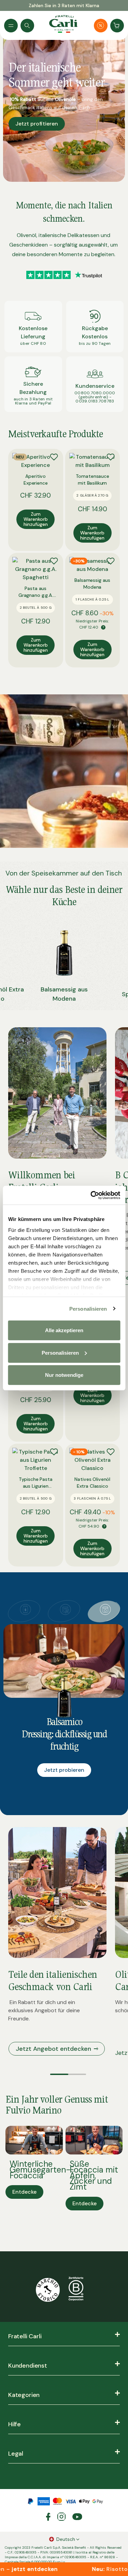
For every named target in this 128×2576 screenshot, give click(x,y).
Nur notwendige (64, 1375)
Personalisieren (88, 1308)
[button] (59, 2074)
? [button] (103, 627)
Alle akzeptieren (64, 1330)
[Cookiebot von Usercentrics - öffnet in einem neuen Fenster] (91, 1195)
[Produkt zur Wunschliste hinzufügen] (54, 457)
